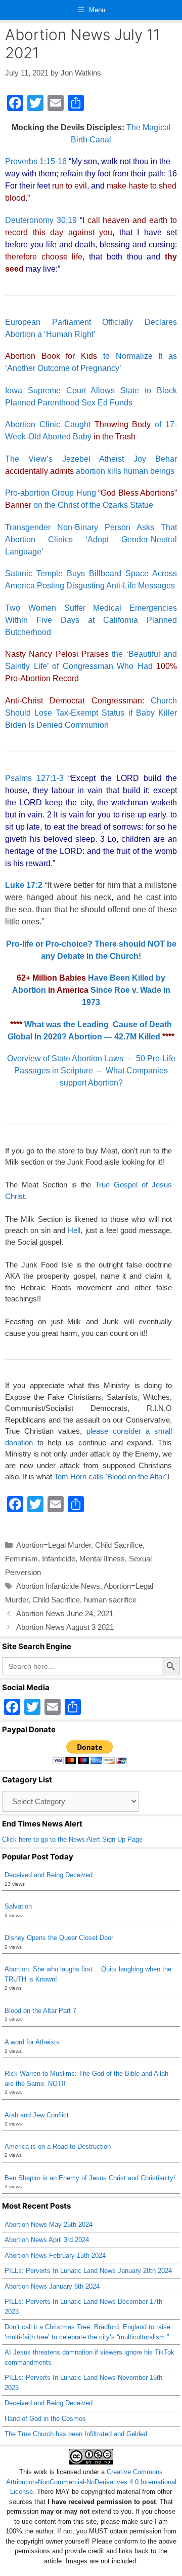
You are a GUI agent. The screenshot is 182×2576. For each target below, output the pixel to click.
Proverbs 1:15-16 (36, 161)
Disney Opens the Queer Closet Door (59, 1938)
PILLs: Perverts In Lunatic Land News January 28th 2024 (88, 2271)
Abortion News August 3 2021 (65, 1627)
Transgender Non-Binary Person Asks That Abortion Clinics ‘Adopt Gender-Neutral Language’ (91, 539)
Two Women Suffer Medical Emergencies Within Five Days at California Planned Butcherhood (91, 620)
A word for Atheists (32, 2042)
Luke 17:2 (24, 885)
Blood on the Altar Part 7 (40, 2011)
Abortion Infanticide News (58, 1586)
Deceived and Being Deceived (49, 1875)
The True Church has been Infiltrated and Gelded (76, 2434)
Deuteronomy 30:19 (41, 220)
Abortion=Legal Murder (54, 1545)
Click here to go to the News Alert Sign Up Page (72, 1839)
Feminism (21, 1559)
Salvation (18, 1906)
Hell (74, 1230)
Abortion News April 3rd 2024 (47, 2240)
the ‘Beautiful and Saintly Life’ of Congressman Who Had (91, 666)
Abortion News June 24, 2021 (65, 1613)
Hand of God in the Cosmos (45, 2419)
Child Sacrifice (119, 1545)
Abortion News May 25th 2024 (49, 2225)
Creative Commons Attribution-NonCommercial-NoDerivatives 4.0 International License (91, 2482)
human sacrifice (110, 1600)
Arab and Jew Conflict (37, 2115)
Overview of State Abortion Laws (65, 1058)
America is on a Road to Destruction (58, 2146)
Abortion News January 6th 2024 (52, 2286)
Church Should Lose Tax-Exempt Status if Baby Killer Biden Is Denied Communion (91, 713)
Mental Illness (102, 1559)
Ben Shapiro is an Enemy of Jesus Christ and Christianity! (90, 2178)
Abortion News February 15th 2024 (55, 2255)
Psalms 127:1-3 (34, 778)
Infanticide (59, 1559)
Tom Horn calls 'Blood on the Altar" (111, 1477)
